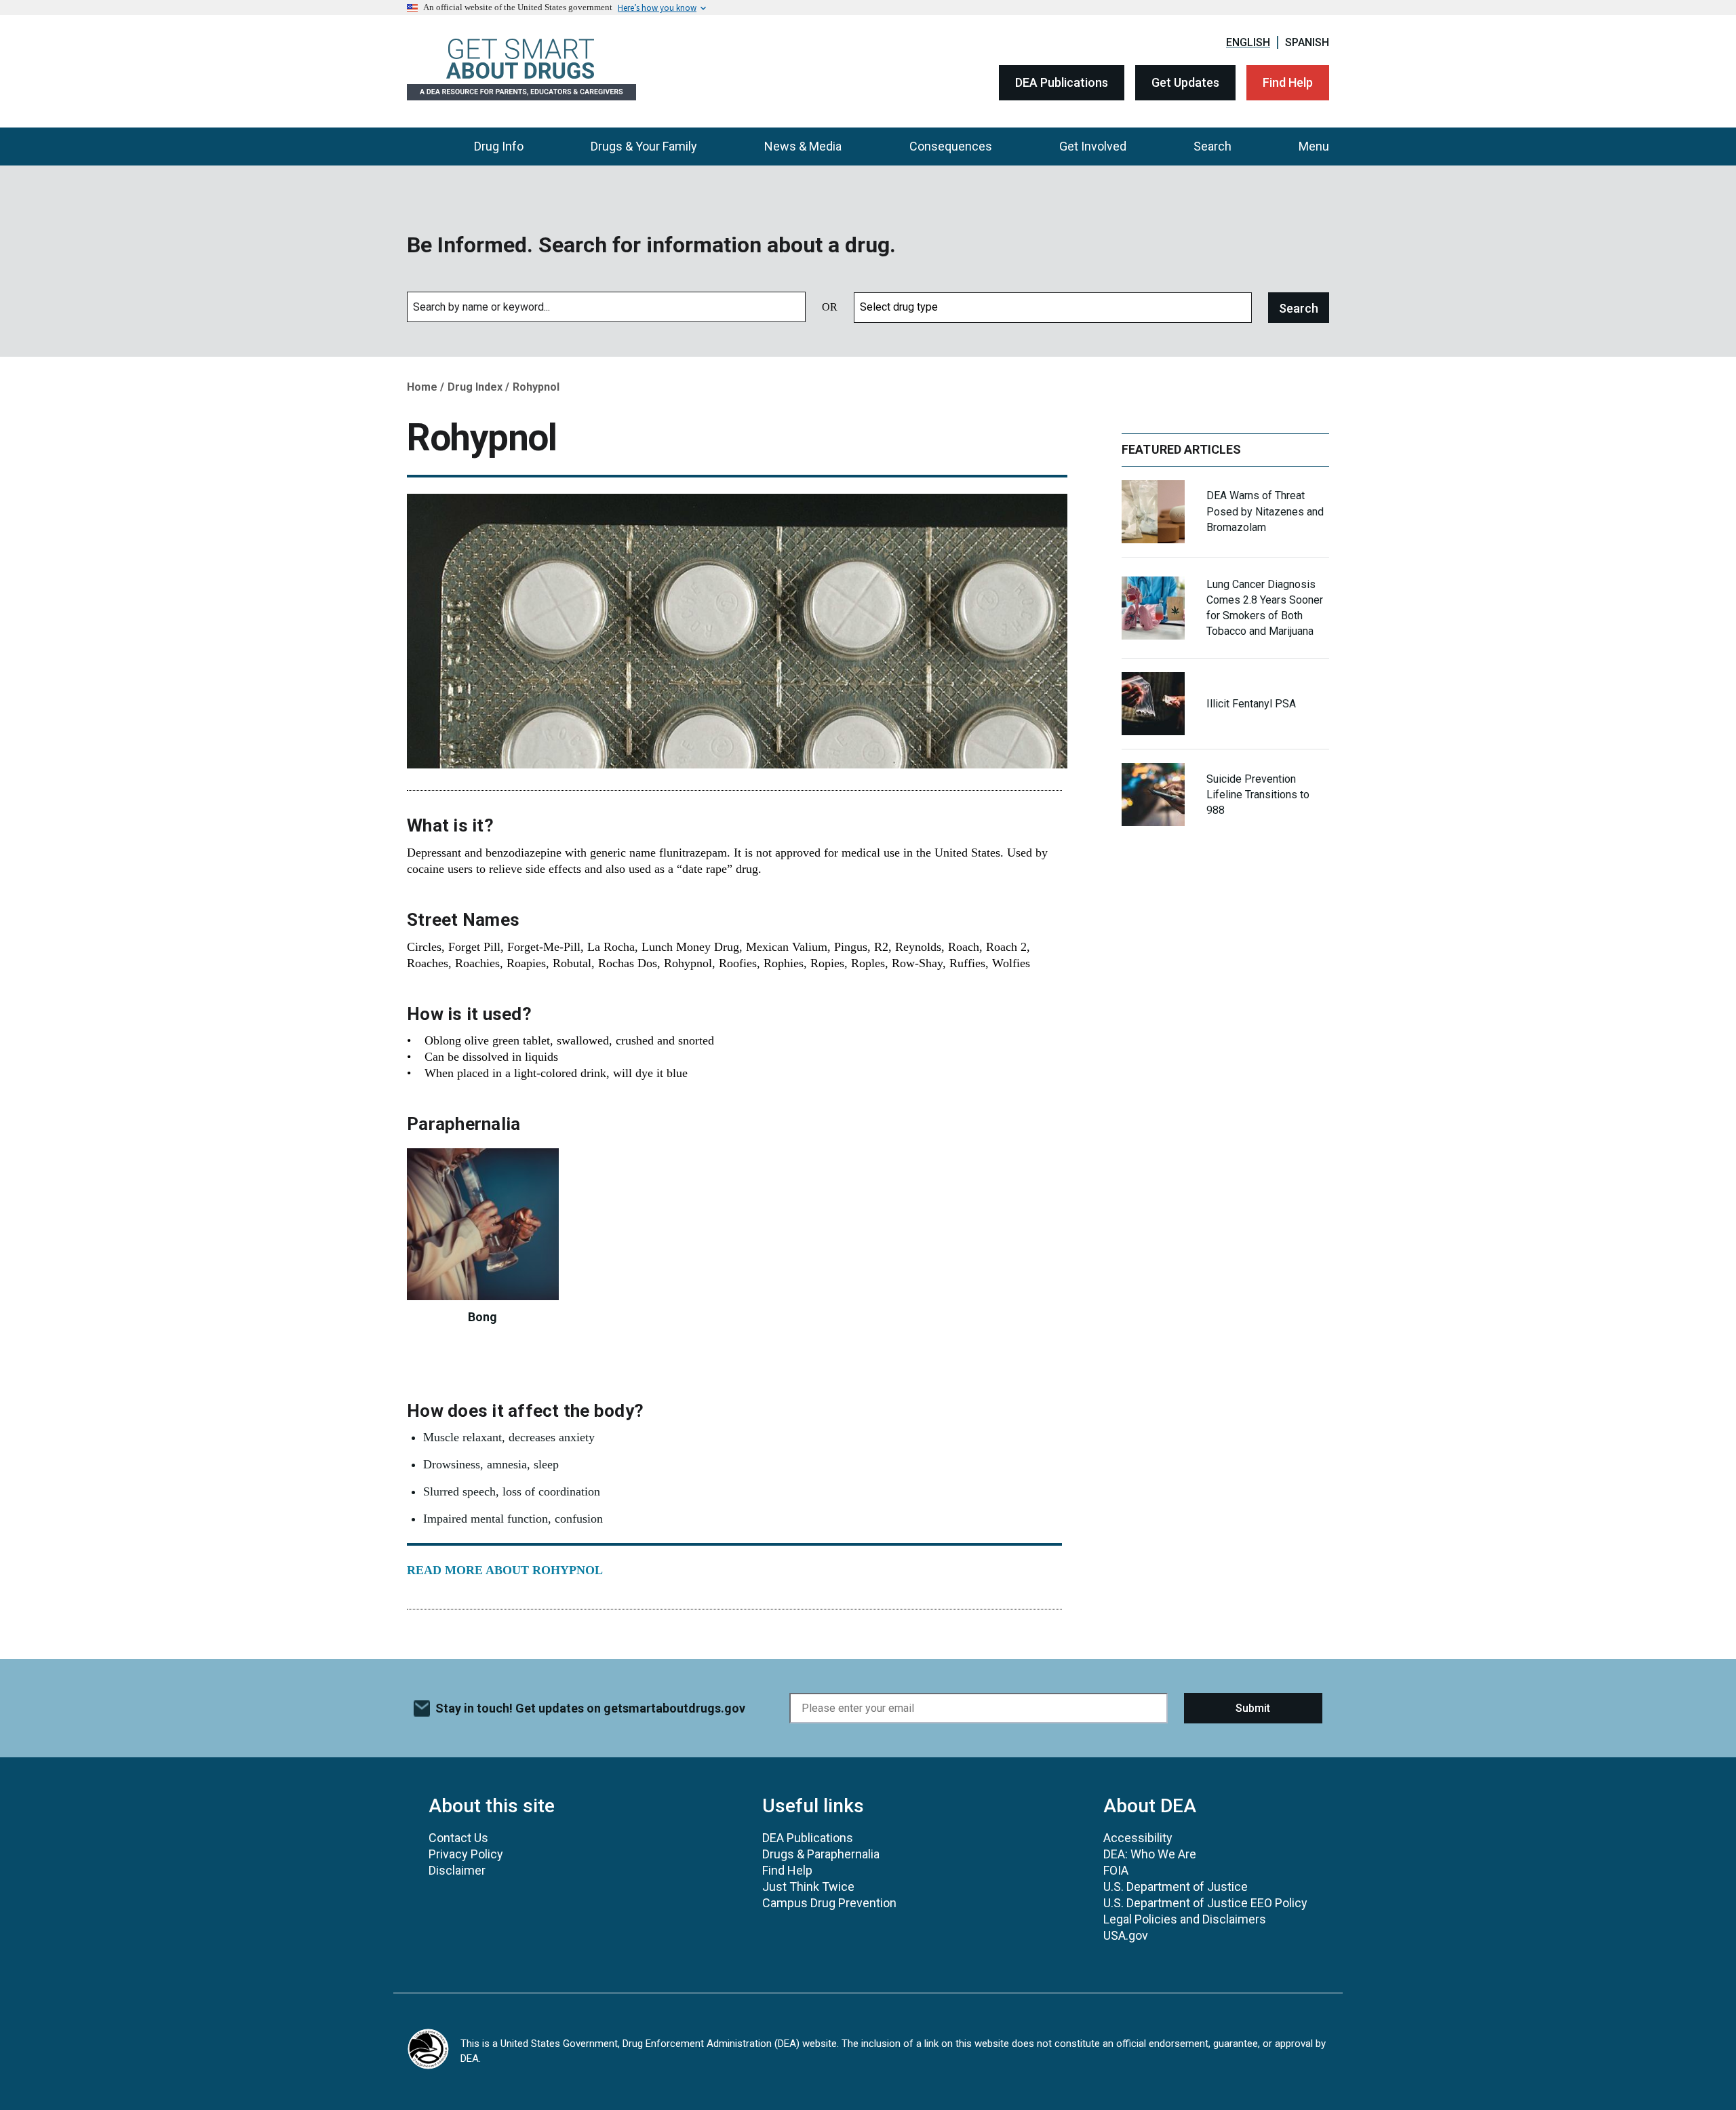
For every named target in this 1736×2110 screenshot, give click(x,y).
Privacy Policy (466, 1854)
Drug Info (499, 146)
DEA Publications (1062, 82)
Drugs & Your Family (644, 146)
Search (1212, 146)
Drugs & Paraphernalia (821, 1854)
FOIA (1116, 1870)
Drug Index (475, 387)
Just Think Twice (808, 1887)
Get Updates (1185, 82)
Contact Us (458, 1838)
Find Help (1288, 82)
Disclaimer (457, 1870)
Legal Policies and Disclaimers (1185, 1919)
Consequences (951, 146)
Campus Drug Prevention (829, 1903)
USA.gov (1126, 1935)
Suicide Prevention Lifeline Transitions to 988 (1258, 795)
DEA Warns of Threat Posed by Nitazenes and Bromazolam (1265, 511)
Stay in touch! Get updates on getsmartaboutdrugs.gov (590, 1708)
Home (422, 387)
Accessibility (1138, 1838)
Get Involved (1093, 146)
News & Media (803, 146)
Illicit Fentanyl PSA (1251, 704)
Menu (1314, 146)
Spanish (1307, 42)
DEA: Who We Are (1150, 1854)
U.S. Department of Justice (1176, 1887)
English (1248, 42)
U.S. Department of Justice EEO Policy (1205, 1903)
